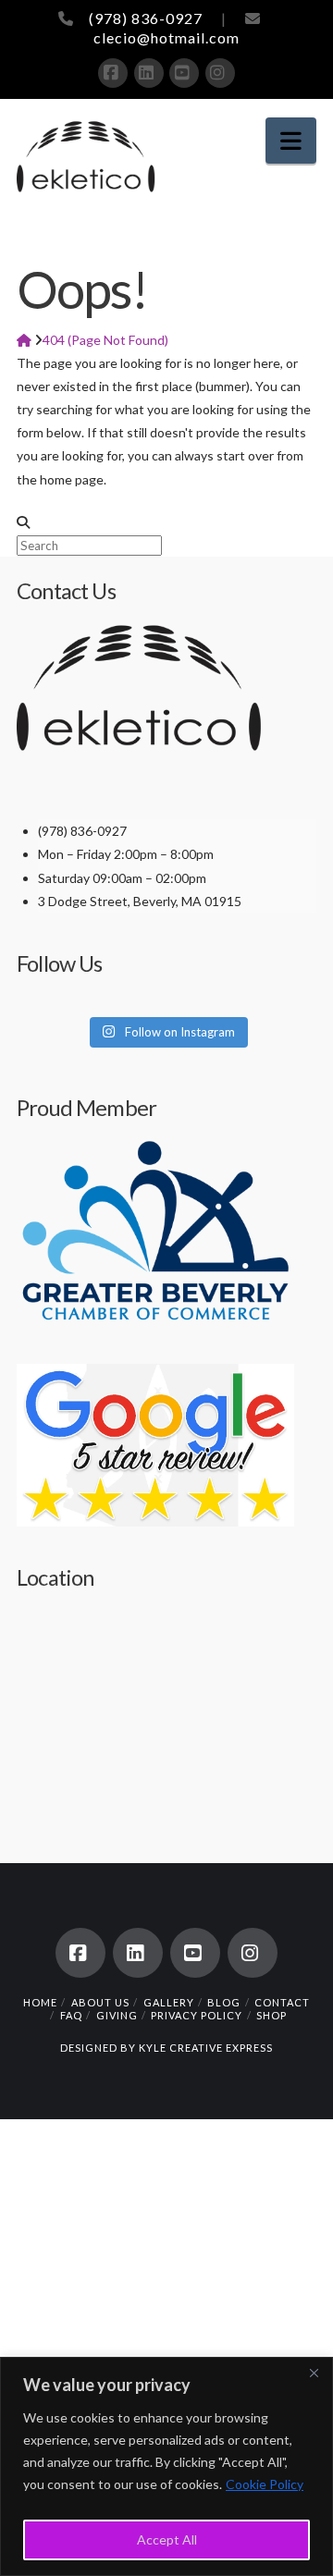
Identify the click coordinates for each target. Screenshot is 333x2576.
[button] (291, 141)
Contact (282, 2002)
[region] (166, 2466)
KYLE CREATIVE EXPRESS (206, 2048)
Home (40, 2002)
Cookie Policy (265, 2484)
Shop (271, 2015)
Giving (117, 2015)
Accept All (167, 2539)
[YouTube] (184, 73)
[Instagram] (220, 73)
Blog (224, 2002)
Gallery (169, 2002)
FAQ (71, 2015)
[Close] (314, 2373)
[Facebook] (113, 73)
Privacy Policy (197, 2015)
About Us (100, 2002)
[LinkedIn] (149, 73)
